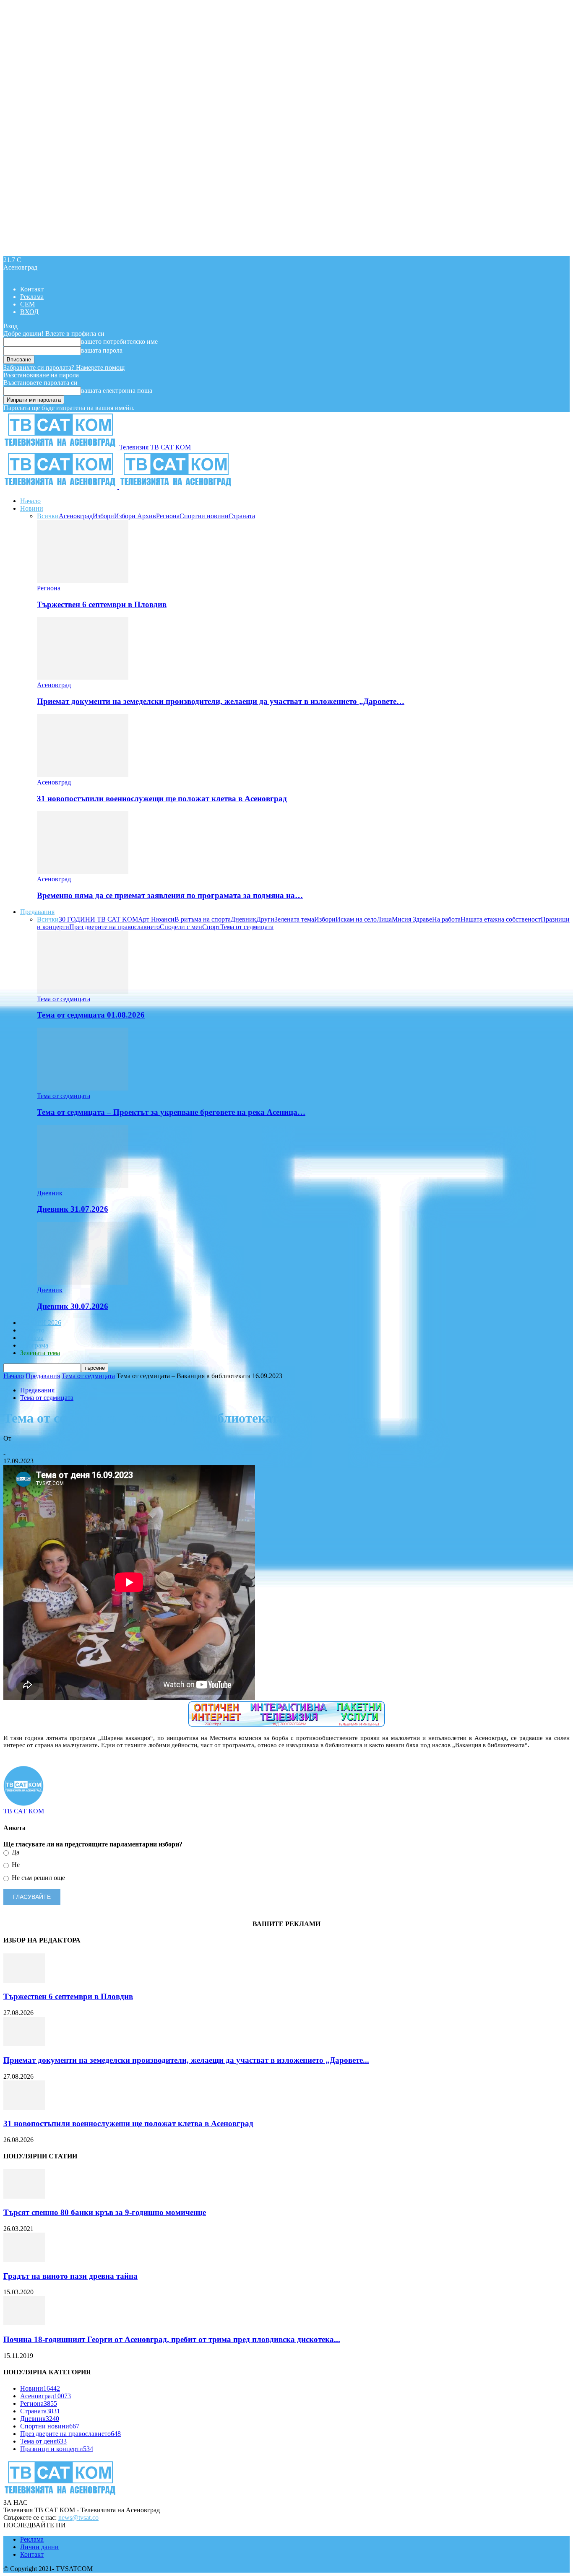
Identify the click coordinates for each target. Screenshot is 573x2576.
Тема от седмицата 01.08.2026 (91, 1015)
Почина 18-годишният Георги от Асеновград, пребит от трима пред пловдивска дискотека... (172, 2339)
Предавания (37, 912)
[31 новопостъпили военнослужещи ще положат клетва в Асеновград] (83, 775)
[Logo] (61, 487)
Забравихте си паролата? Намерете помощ (64, 367)
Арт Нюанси (156, 919)
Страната (242, 516)
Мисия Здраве (412, 919)
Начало (30, 501)
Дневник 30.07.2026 (73, 1306)
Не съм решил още (38, 1878)
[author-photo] (23, 1803)
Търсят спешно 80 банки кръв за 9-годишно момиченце (105, 2212)
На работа (446, 919)
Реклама (32, 297)
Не (15, 1865)
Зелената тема (294, 919)
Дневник (244, 919)
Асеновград (76, 516)
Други (265, 919)
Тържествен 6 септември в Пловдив (102, 604)
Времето (32, 1330)
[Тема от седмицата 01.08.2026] (83, 991)
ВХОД (29, 312)
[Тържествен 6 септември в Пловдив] (83, 580)
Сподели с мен (181, 927)
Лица (384, 919)
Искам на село (356, 919)
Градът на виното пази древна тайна (70, 2276)
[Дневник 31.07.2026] (83, 1185)
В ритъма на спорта (203, 919)
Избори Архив (135, 516)
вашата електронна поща (117, 391)
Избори (103, 516)
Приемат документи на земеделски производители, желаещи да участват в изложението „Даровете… (221, 701)
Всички (48, 516)
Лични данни (39, 2547)
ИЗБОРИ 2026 (41, 1323)
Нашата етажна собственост (501, 919)
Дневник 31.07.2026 (73, 1209)
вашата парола (102, 350)
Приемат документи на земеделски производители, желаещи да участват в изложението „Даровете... (186, 2060)
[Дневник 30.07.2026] (83, 1282)
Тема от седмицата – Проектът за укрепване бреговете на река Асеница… (171, 1112)
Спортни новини (204, 516)
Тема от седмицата (247, 927)
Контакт (32, 289)
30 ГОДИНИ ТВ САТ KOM (98, 919)
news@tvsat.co (78, 2518)
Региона (168, 516)
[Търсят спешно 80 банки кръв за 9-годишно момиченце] (24, 2196)
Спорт (211, 927)
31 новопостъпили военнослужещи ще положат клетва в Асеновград (162, 799)
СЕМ (27, 304)
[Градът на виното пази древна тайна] (24, 2260)
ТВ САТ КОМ (24, 1446)
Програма (34, 1345)
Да (15, 1852)
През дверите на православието (115, 927)
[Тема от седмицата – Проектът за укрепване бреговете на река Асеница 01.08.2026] (83, 1088)
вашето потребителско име (119, 341)
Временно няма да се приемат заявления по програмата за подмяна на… (170, 895)
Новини (32, 508)
